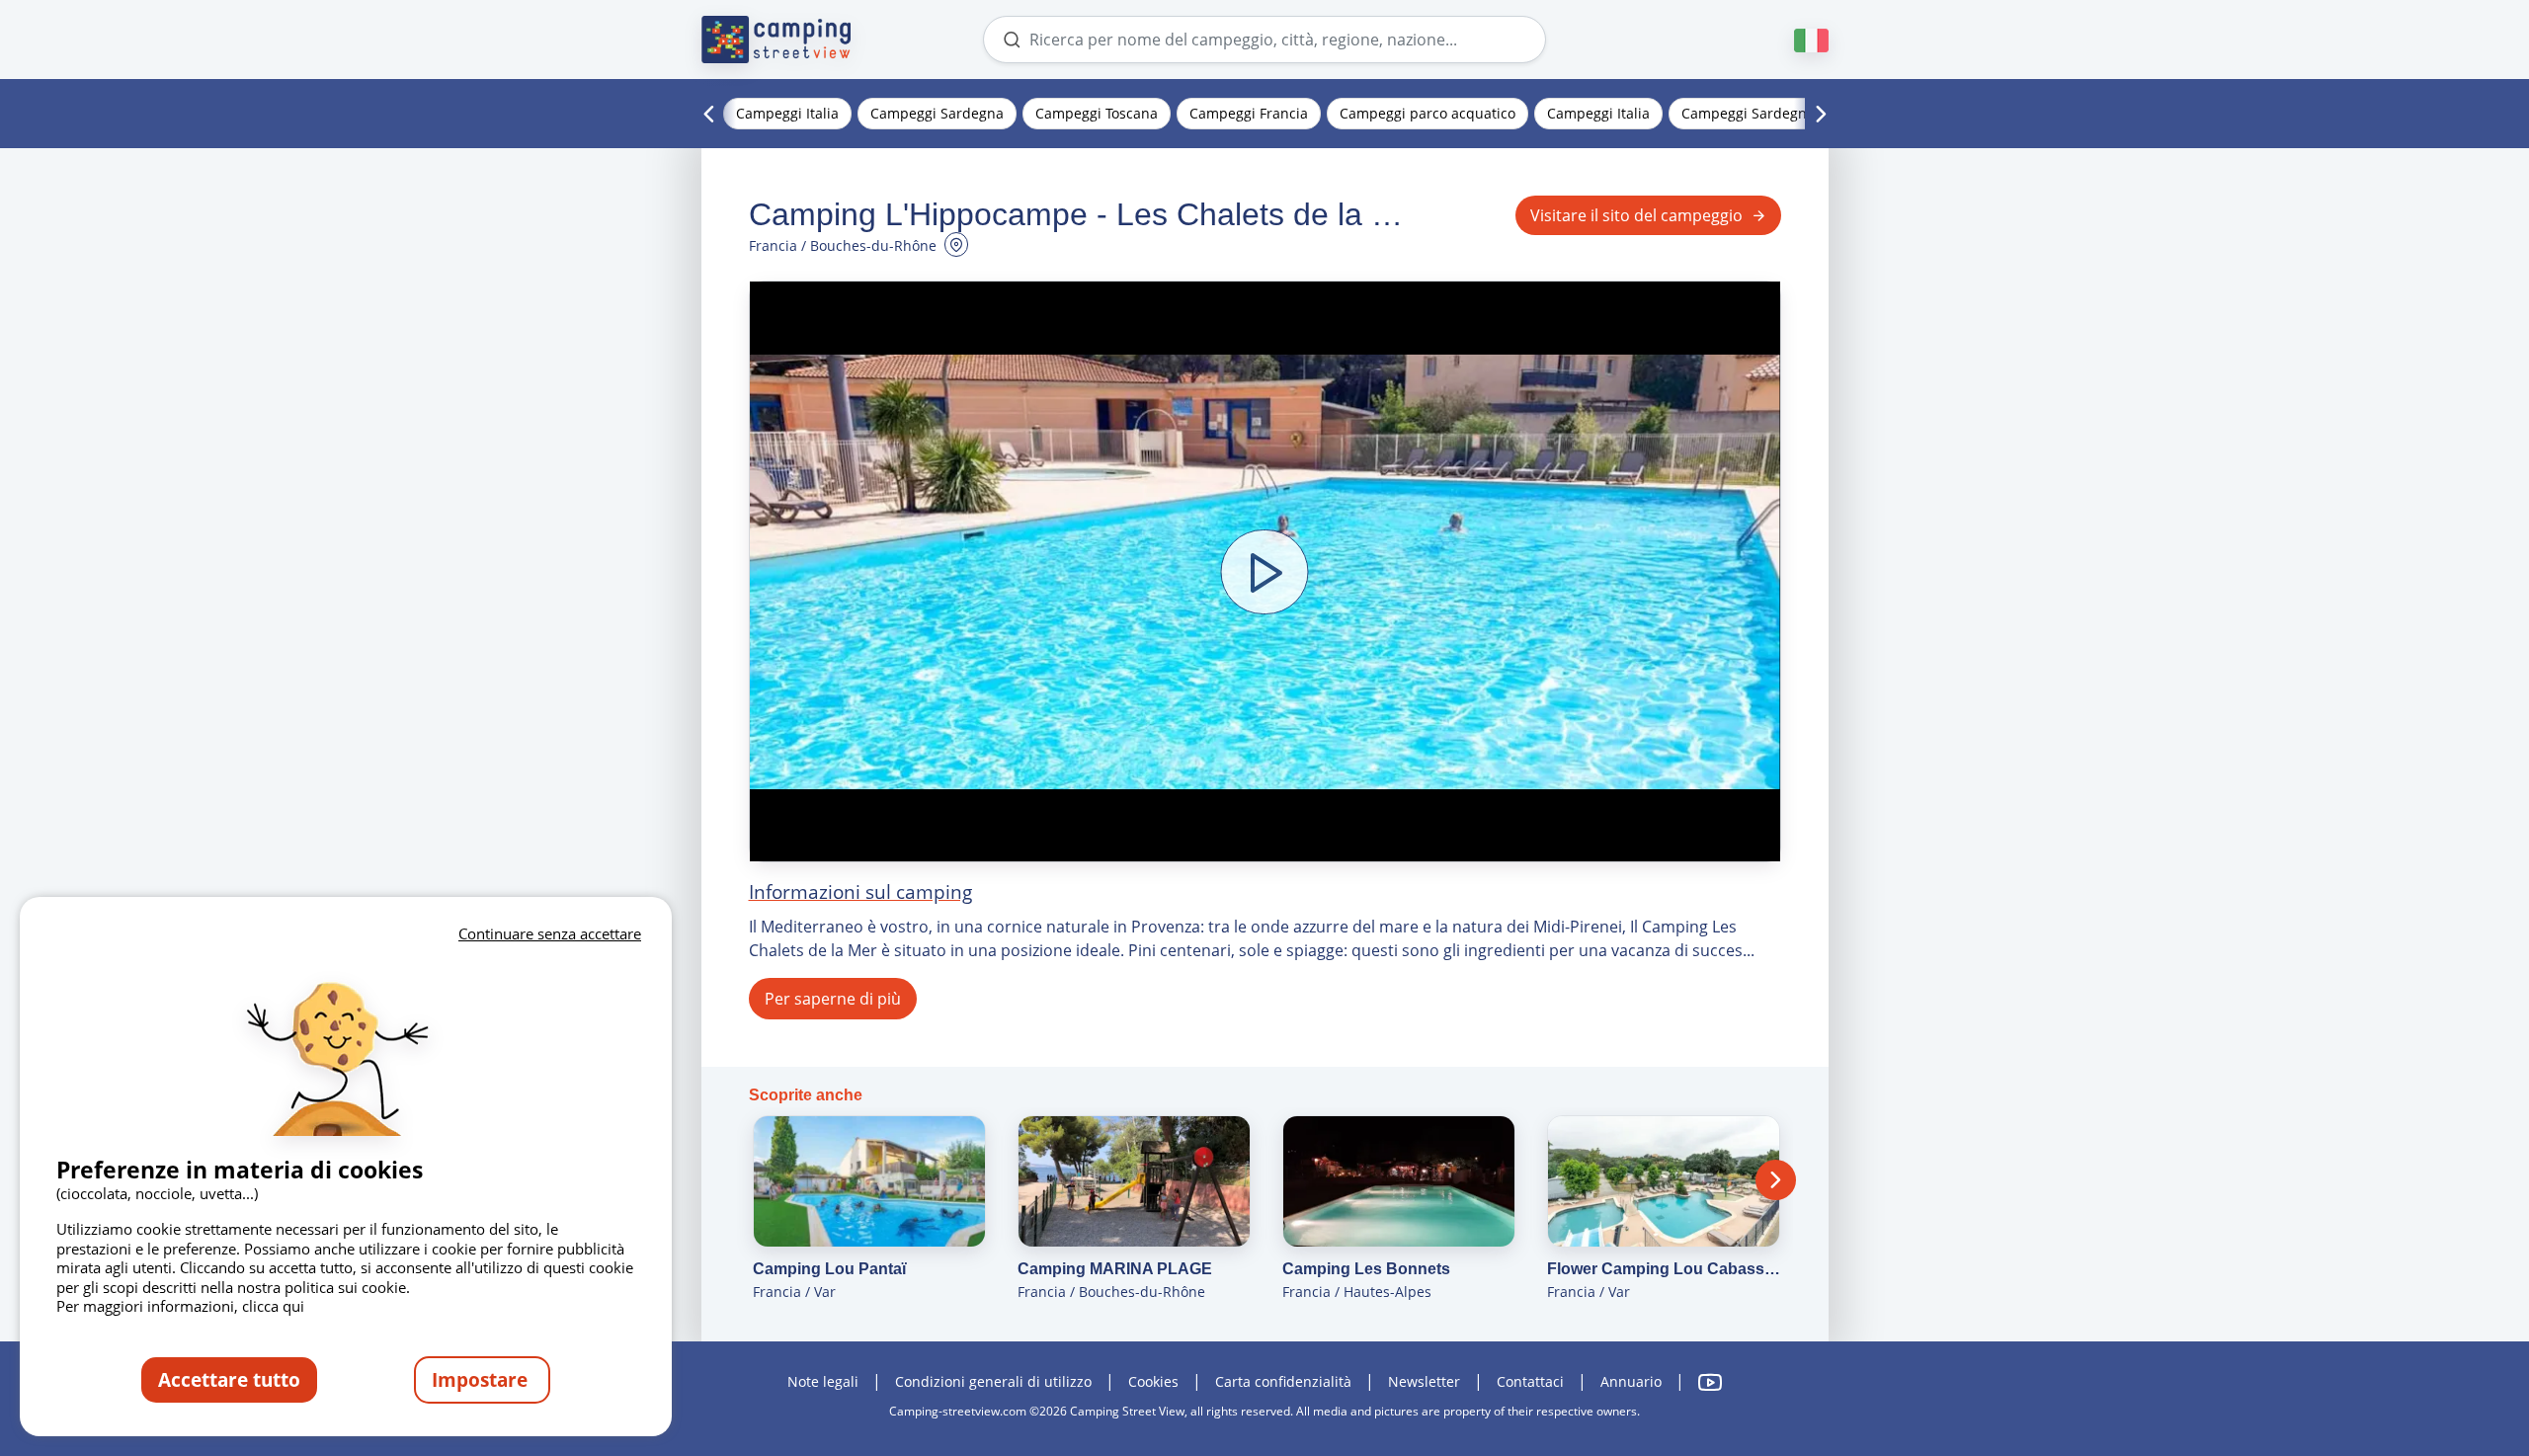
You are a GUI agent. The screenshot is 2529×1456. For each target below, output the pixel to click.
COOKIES (1153, 1381)
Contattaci (1530, 1381)
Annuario (1631, 1381)
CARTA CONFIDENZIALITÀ (1285, 1381)
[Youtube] (1710, 1382)
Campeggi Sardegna (937, 113)
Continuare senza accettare (550, 933)
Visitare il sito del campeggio (1636, 215)
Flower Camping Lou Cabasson (1664, 1269)
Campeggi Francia (1249, 113)
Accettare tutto (229, 1379)
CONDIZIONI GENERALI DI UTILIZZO (993, 1381)
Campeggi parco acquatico (1428, 113)
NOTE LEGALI (823, 1381)
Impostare (482, 1379)
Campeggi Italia (787, 113)
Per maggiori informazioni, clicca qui (180, 1306)
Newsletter (1424, 1381)
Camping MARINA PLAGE (1115, 1269)
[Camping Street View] (776, 40)
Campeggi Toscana (1097, 113)
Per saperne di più (833, 999)
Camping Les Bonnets (1366, 1269)
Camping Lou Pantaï (829, 1269)
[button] (1265, 571)
